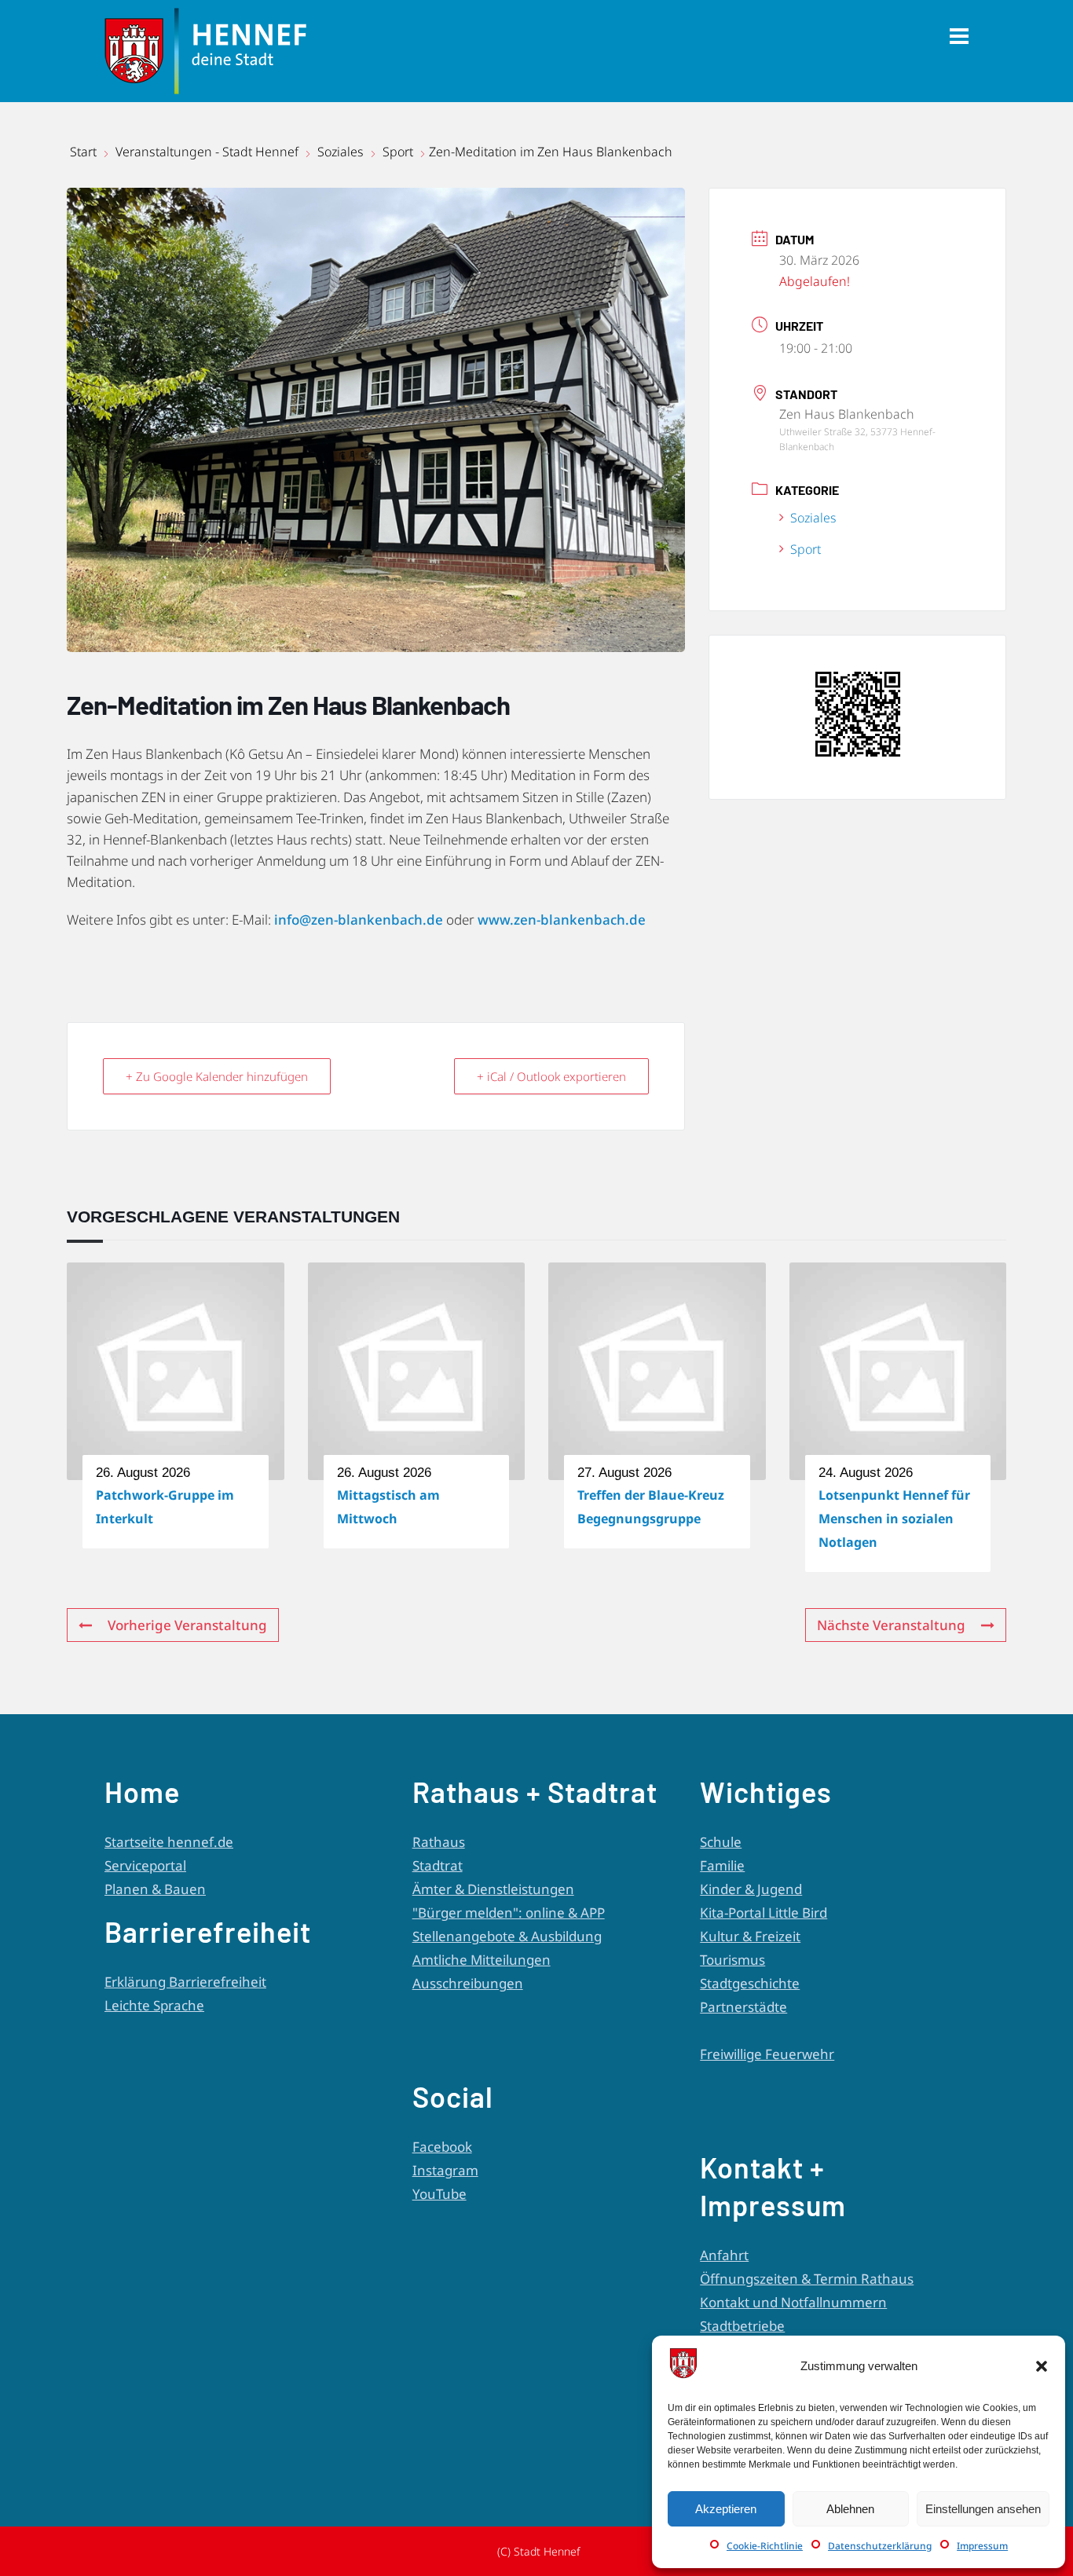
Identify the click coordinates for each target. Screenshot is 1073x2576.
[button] (1042, 2366)
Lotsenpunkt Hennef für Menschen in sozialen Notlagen (894, 1519)
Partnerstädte (743, 2007)
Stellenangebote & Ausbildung (507, 1936)
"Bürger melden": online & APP (509, 1913)
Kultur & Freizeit (750, 1936)
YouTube (439, 2194)
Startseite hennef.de (169, 1842)
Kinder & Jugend (751, 1889)
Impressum (982, 2546)
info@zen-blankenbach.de (359, 920)
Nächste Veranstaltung (891, 1625)
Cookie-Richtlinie (765, 2546)
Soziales (341, 152)
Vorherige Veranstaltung (187, 1625)
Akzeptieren (726, 2509)
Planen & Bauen (155, 1889)
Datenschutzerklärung (880, 2546)
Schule (721, 1842)
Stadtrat (438, 1865)
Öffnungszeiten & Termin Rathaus (807, 2279)
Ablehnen (850, 2509)
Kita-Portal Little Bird (764, 1913)
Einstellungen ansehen (983, 2509)
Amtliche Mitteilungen (482, 1960)
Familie (722, 1865)
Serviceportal (145, 1865)
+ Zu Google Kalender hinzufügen (217, 1076)
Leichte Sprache (154, 2005)
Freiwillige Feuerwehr (767, 2054)
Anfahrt (724, 2255)
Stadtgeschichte (750, 1983)
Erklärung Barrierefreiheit (185, 1982)
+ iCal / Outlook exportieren (551, 1076)
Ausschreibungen (468, 1983)
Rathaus (439, 1842)
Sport (398, 152)
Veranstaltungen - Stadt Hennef (207, 152)
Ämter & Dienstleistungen (493, 1889)
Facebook (442, 2147)
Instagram (445, 2170)
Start (85, 152)
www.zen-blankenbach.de (562, 920)
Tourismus (732, 1960)
